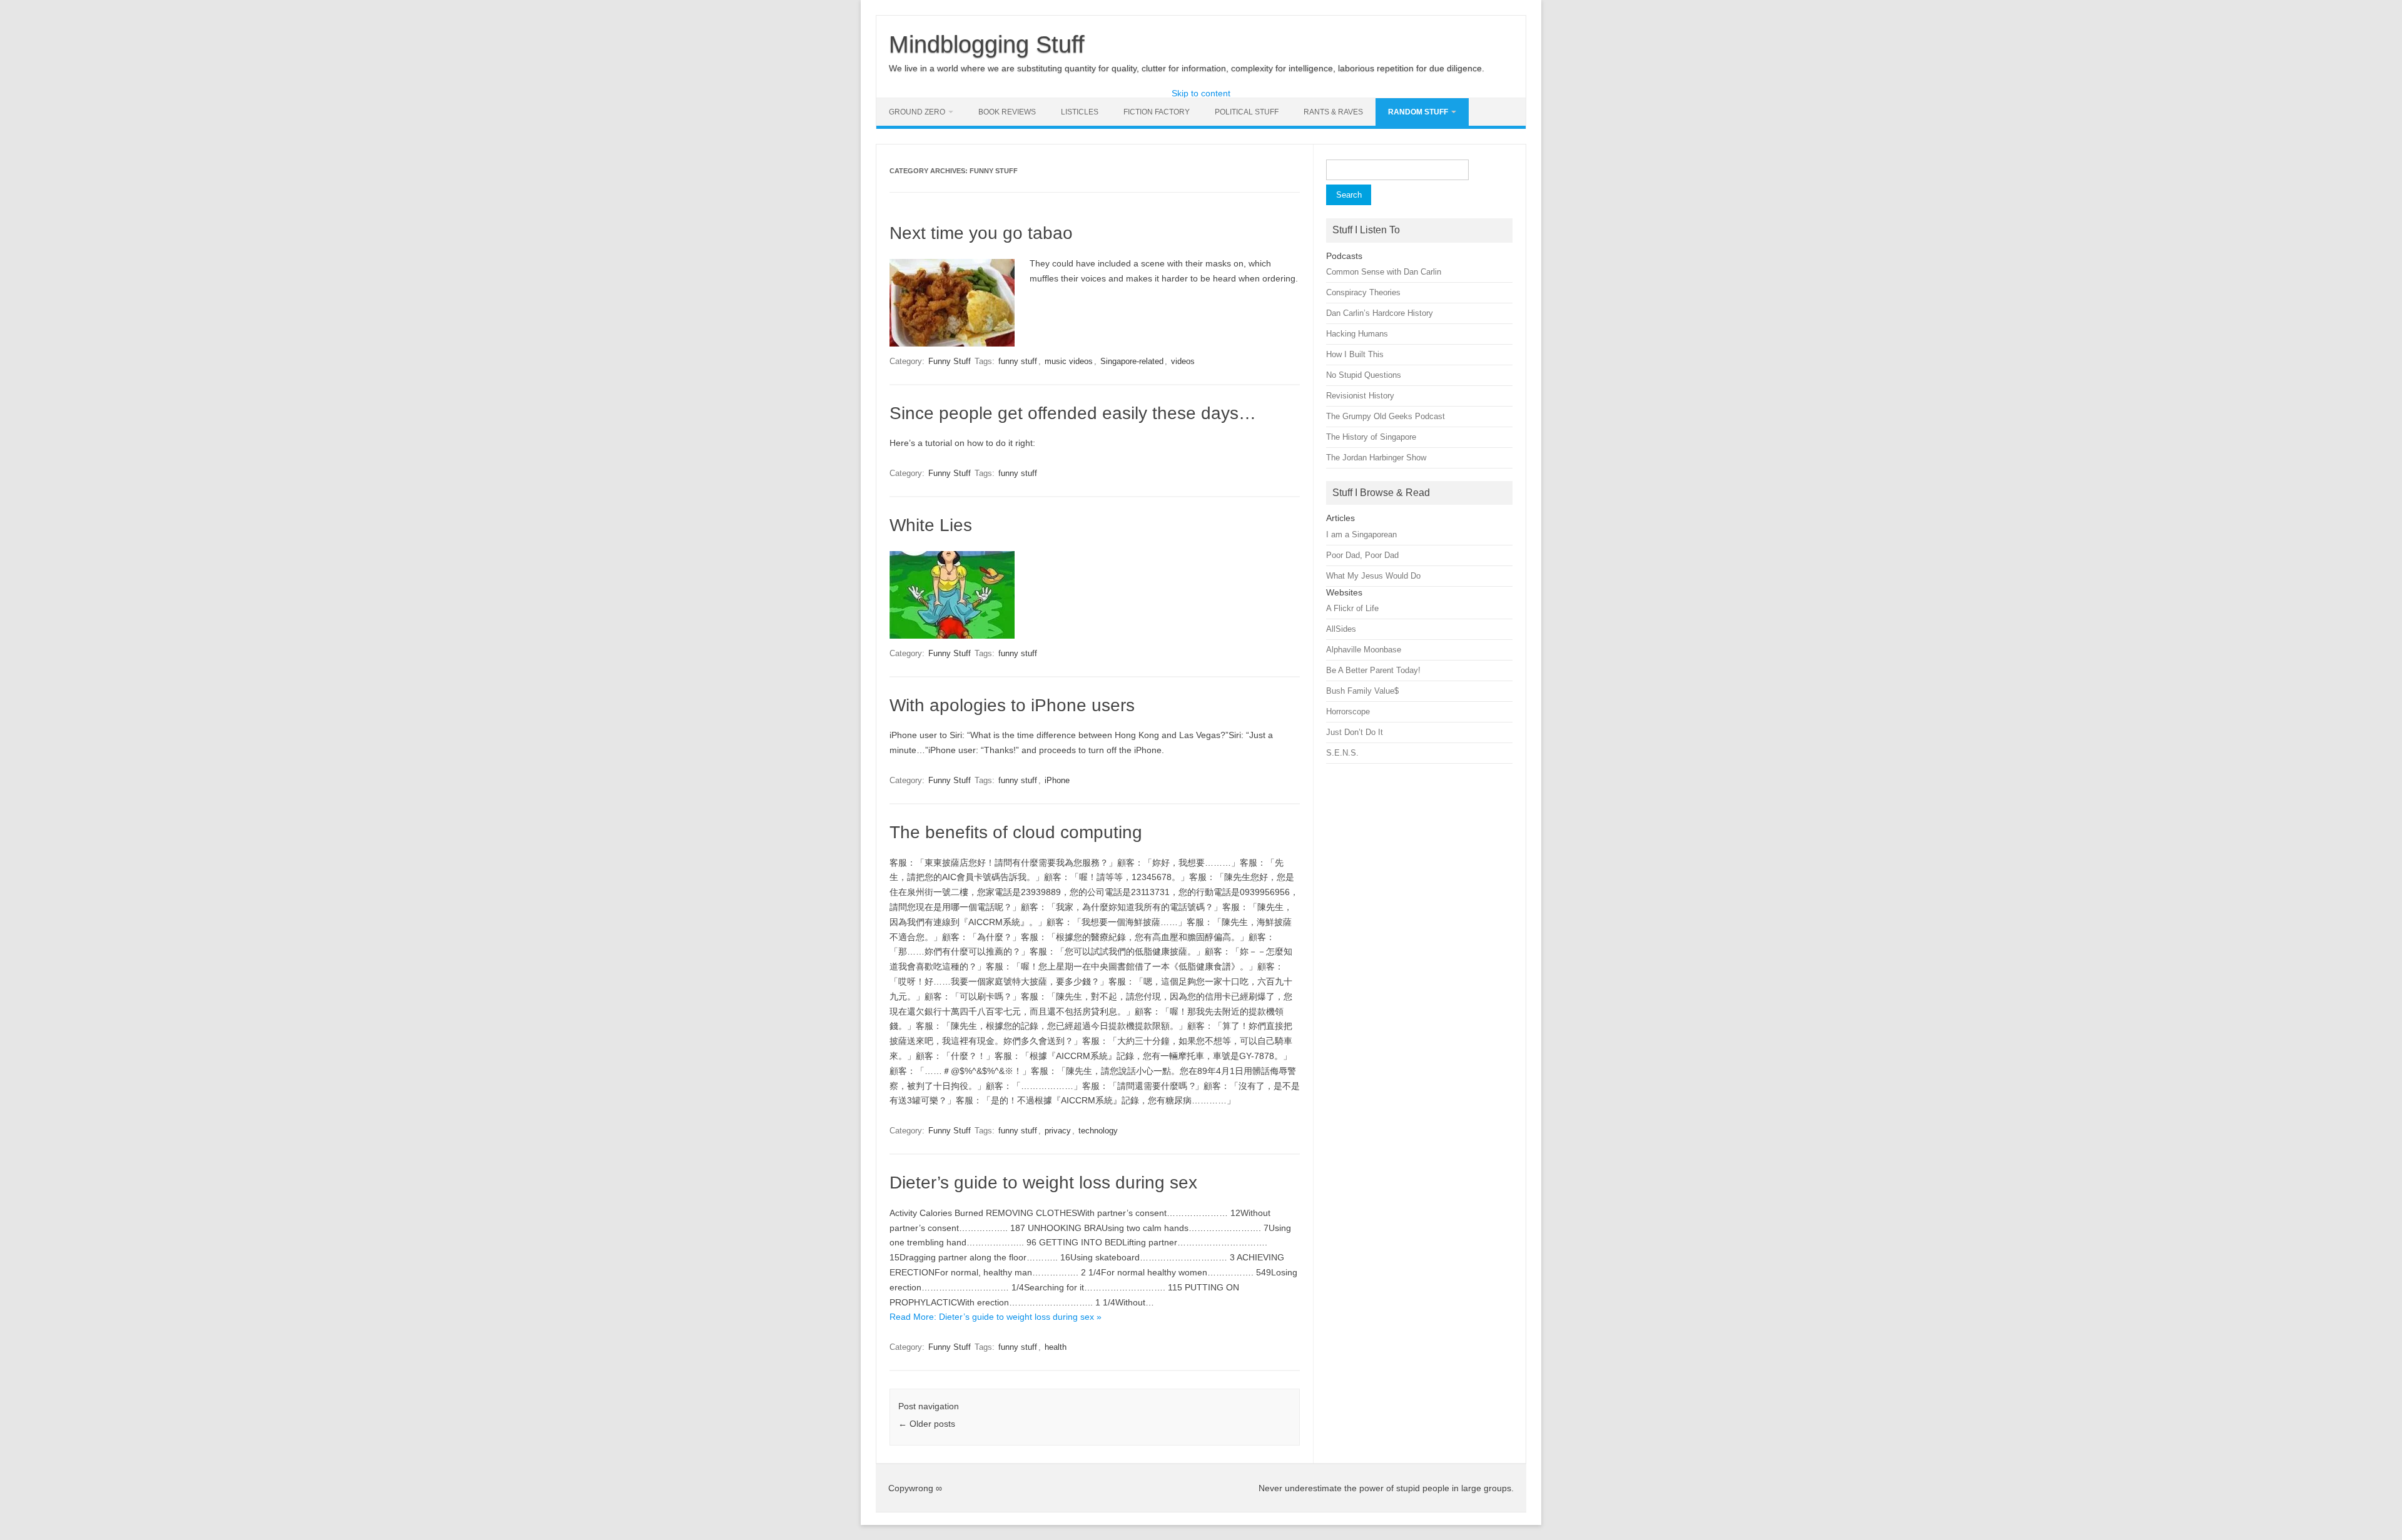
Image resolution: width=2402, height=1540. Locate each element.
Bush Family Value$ (1362, 691)
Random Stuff (1418, 112)
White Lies (931, 525)
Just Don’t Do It (1355, 732)
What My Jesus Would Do (1373, 576)
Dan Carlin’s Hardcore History (1380, 313)
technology (1098, 1131)
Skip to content (1201, 93)
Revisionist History (1360, 396)
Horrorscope (1348, 712)
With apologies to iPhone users (1012, 705)
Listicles (1080, 112)
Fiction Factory (1157, 112)
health (1056, 1347)
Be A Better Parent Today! (1373, 670)
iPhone (1057, 780)
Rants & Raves (1333, 112)
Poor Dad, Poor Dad (1362, 555)
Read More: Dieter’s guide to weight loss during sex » (996, 1317)
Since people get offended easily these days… (1073, 413)
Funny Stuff (950, 361)
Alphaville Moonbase (1364, 650)
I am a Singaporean (1361, 534)
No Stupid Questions (1364, 375)
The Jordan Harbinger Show (1376, 458)
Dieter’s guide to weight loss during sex (1043, 1183)
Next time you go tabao (981, 233)
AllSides (1341, 629)
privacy (1058, 1131)
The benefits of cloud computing (1016, 832)
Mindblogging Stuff (987, 44)
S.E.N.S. (1342, 753)
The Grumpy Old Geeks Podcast (1386, 416)
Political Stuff (1247, 112)
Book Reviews (1007, 112)
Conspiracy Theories (1363, 292)
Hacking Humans (1357, 334)
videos (1183, 361)
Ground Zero (917, 112)
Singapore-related (1132, 361)
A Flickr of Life (1352, 608)
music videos (1069, 361)
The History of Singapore (1371, 437)
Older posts (927, 1424)
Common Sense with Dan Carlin (1384, 272)
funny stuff (1018, 361)
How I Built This (1355, 354)
